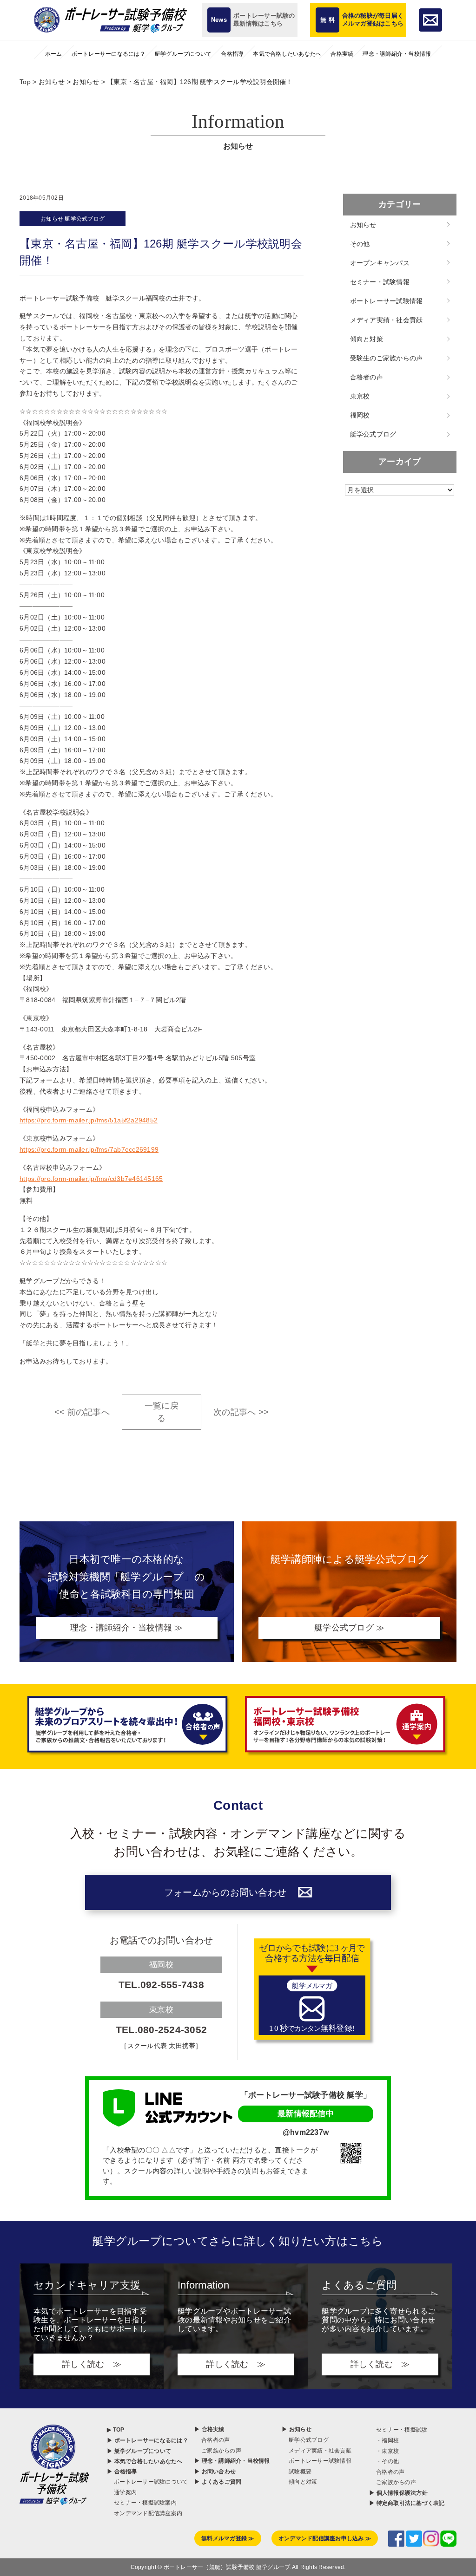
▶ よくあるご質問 (218, 2482)
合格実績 (342, 54)
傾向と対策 (367, 339)
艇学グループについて (183, 54)
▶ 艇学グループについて (139, 2451)
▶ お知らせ (297, 2429)
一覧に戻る (162, 1412)
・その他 (387, 2461)
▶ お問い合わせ (215, 2472)
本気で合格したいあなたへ (287, 54)
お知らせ (52, 219)
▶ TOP (116, 2430)
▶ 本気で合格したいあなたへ (145, 2461)
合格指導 (232, 54)
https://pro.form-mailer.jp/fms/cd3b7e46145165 (91, 1179)
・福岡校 (387, 2440)
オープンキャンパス (380, 263)
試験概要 (300, 2472)
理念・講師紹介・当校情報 (397, 54)
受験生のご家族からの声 (387, 358)
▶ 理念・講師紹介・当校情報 (232, 2461)
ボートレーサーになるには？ (109, 54)
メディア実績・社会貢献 (387, 320)
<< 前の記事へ (82, 1412)
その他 (360, 244)
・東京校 (387, 2451)
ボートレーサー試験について (151, 2482)
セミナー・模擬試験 (402, 2430)
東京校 (360, 396)
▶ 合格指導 (122, 2472)
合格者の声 (367, 377)
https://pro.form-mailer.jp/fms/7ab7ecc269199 (89, 1149)
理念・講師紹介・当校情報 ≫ (127, 1628)
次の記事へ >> (241, 1412)
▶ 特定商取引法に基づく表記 (407, 2503)
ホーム (54, 54)
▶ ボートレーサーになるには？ (148, 2440)
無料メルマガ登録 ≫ (228, 2538)
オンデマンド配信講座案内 (148, 2513)
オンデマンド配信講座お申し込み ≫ (325, 2538)
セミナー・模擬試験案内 (145, 2503)
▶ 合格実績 (209, 2429)
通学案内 (125, 2492)
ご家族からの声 (221, 2451)
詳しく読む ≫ (92, 2364)
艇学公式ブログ (85, 219)
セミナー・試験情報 (380, 282)
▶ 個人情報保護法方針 (398, 2493)
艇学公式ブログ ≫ (349, 1628)
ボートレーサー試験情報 (387, 301)
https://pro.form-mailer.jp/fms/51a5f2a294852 (89, 1120)
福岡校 (360, 415)
